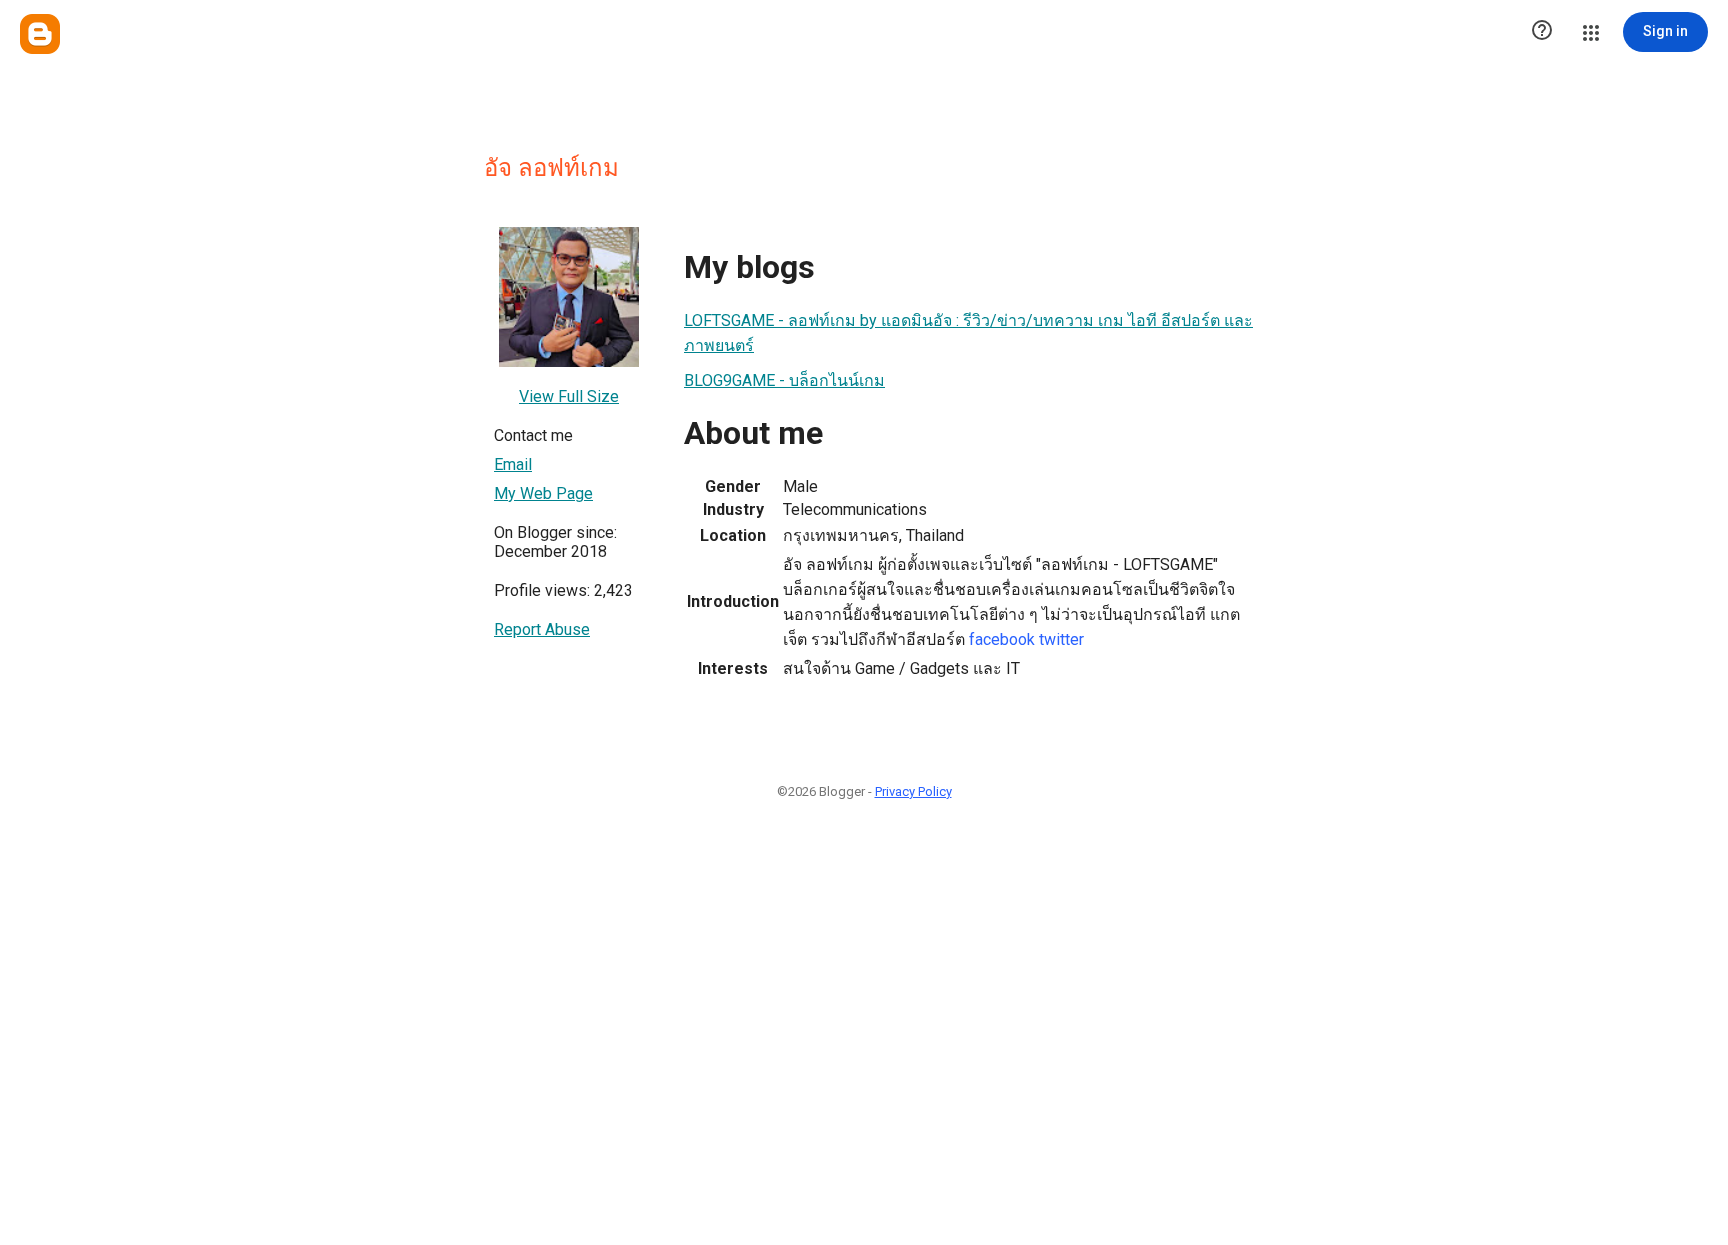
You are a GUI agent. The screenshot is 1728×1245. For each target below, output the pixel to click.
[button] (1542, 32)
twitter (1061, 639)
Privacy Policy (913, 791)
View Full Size (569, 396)
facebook (1002, 639)
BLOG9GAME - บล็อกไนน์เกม (784, 380)
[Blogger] (40, 34)
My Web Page (543, 493)
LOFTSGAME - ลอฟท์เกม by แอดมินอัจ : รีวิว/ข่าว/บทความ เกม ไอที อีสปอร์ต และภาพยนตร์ (968, 333)
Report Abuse (542, 629)
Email (513, 464)
